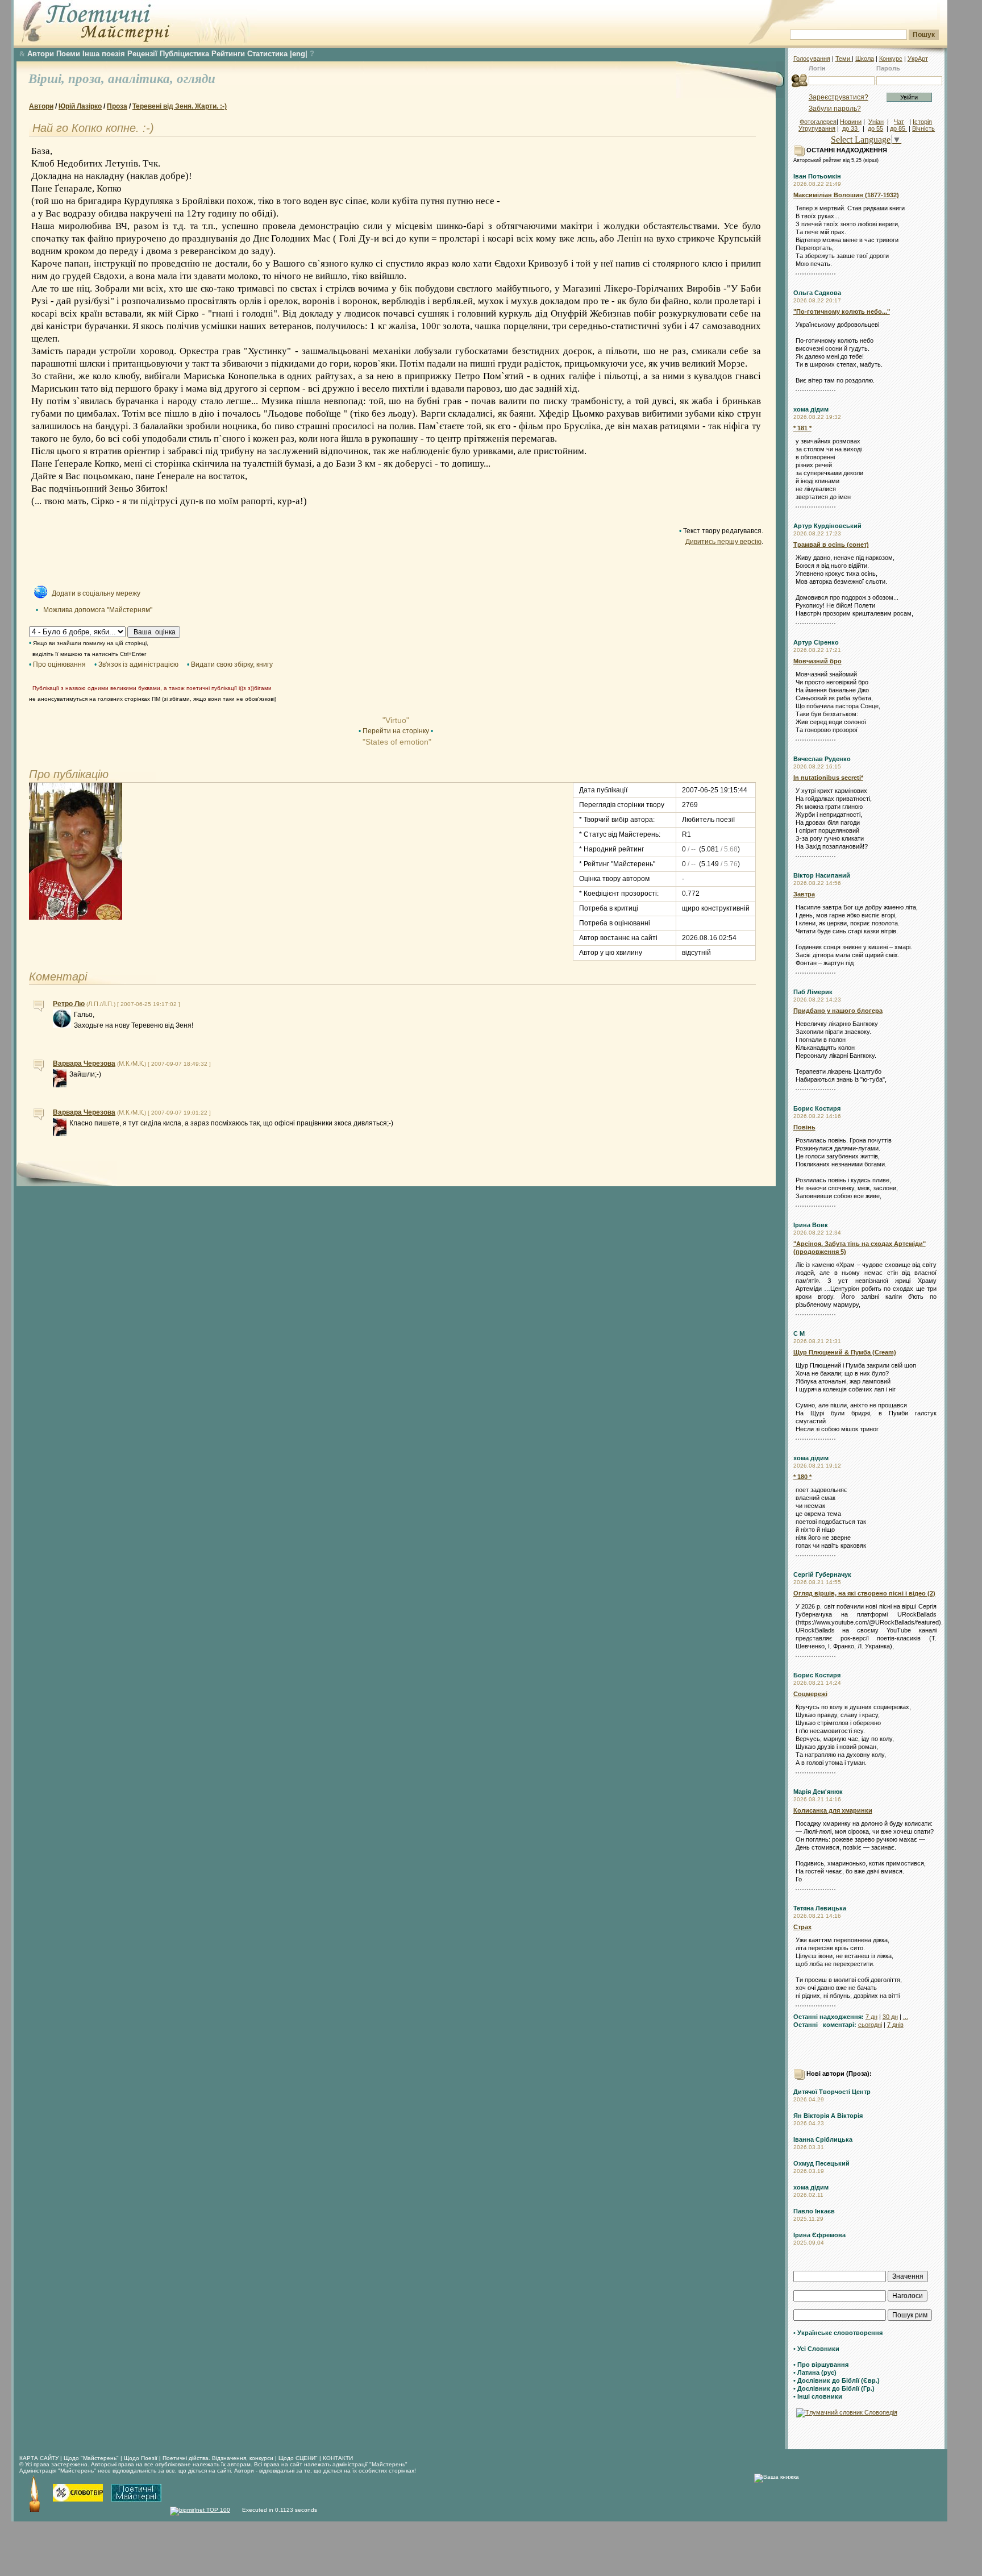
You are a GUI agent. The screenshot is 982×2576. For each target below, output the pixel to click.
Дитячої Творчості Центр (832, 2092)
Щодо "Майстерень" (92, 2458)
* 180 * (802, 1477)
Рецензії (142, 54)
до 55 (875, 128)
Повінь (804, 1127)
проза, (88, 79)
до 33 (851, 128)
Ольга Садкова (817, 293)
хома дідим (811, 409)
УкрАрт (918, 59)
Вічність (923, 128)
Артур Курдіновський (827, 526)
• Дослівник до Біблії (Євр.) (837, 2380)
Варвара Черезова (84, 1063)
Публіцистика (184, 54)
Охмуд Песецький (821, 2163)
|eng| (299, 54)
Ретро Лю (69, 1004)
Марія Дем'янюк (818, 1792)
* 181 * (802, 428)
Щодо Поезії (142, 2458)
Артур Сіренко (816, 642)
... (906, 2017)
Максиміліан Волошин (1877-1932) (846, 195)
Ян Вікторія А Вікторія (828, 2116)
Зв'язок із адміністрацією (138, 664)
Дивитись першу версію (723, 542)
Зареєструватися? (839, 97)
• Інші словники (818, 2396)
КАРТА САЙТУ (39, 2458)
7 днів (895, 2025)
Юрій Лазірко (80, 106)
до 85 (898, 128)
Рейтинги (228, 54)
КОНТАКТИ (338, 2458)
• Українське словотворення (838, 2333)
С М (799, 1333)
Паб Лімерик (813, 992)
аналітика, (142, 79)
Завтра (804, 894)
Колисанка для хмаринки (833, 1810)
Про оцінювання (59, 664)
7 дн (871, 2017)
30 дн (890, 2017)
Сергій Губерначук (822, 1574)
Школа (865, 59)
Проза (117, 106)
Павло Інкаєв (814, 2211)
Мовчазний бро (817, 661)
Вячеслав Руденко (822, 759)
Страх (802, 1927)
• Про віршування (821, 2365)
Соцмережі (810, 1694)
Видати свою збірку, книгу (232, 664)
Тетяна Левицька (820, 1908)
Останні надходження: (829, 2017)
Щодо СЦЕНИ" (298, 2458)
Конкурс (891, 59)
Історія (922, 122)
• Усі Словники (816, 2349)
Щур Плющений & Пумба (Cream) (845, 1352)
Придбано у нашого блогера (838, 1011)
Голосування (812, 59)
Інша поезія (104, 54)
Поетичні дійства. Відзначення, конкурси (218, 2458)
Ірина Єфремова (819, 2235)
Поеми (68, 54)
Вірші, (48, 79)
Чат (899, 122)
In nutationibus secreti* (828, 778)
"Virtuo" (396, 720)
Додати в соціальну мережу (96, 593)
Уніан (876, 122)
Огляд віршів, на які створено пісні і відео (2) (864, 1593)
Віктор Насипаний (822, 875)
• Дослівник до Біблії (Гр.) (834, 2388)
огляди (196, 79)
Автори (41, 54)
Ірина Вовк (811, 1225)
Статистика (267, 54)
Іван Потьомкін (817, 176)
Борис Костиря (817, 1108)
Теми (844, 59)
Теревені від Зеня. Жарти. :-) (180, 106)
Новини (851, 122)
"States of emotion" (396, 742)
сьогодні (870, 2025)
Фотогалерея (818, 122)
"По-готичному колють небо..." (842, 311)
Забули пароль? (835, 109)
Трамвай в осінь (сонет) (831, 545)
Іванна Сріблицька (823, 2139)
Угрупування (817, 128)
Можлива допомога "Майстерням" (98, 610)
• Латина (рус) (815, 2373)
